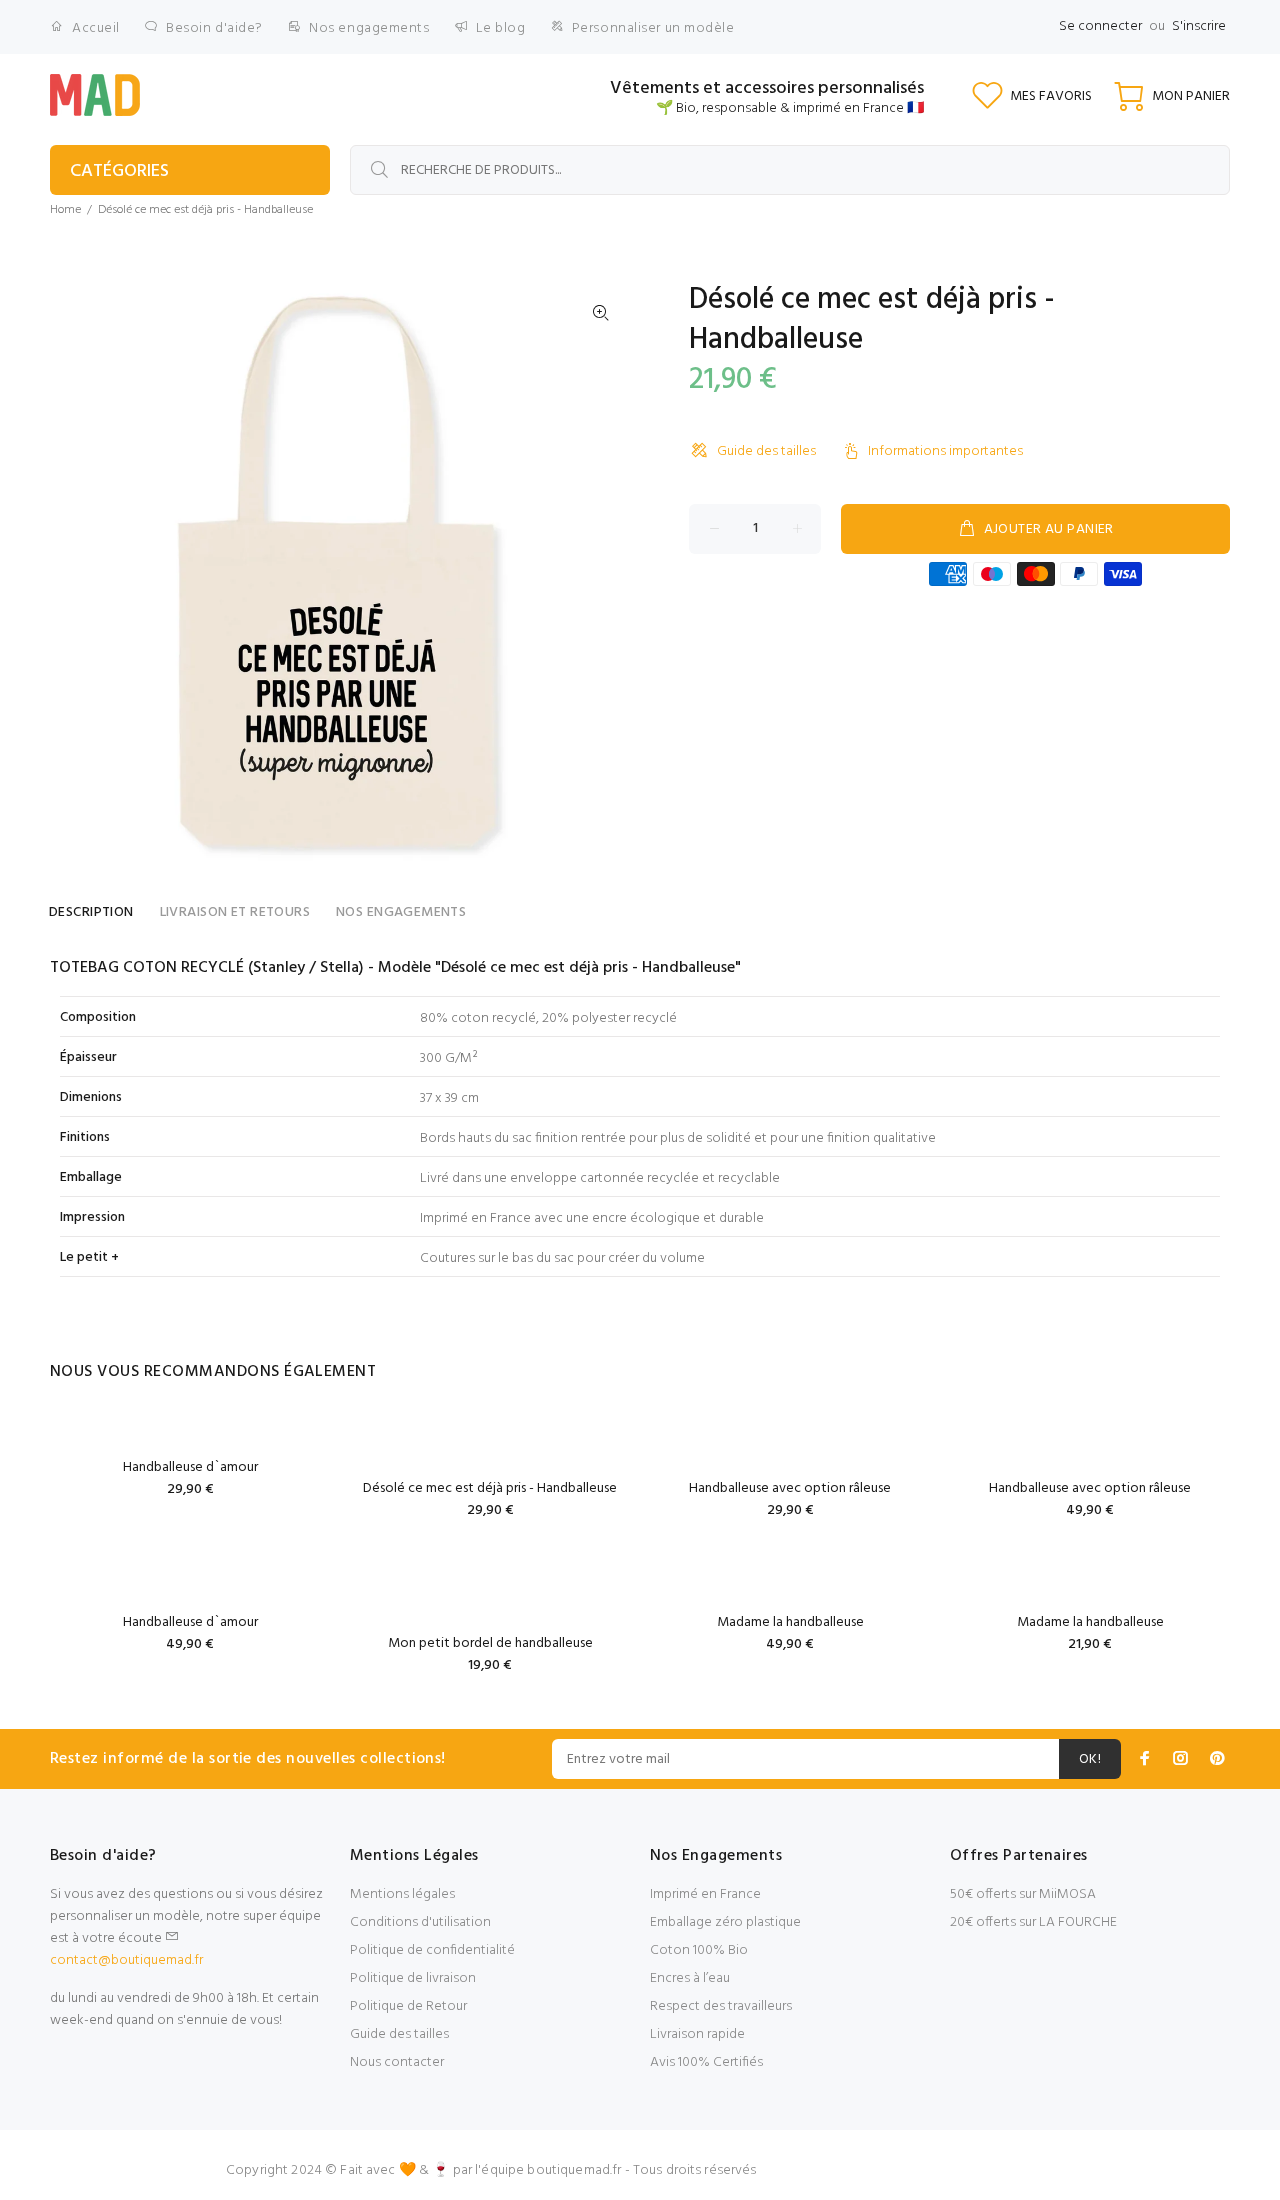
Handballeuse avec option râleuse (790, 1488)
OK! (1090, 1759)
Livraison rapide (697, 2034)
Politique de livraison (413, 1978)
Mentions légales (402, 1894)
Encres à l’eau (690, 1978)
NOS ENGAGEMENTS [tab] (401, 912)
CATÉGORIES (119, 171)
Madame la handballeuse (790, 1622)
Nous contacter (397, 2062)
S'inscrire (1199, 26)
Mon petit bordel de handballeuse (490, 1643)
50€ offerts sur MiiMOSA (1023, 1894)
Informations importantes (945, 451)
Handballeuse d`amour (190, 1467)
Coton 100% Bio (699, 1950)
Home (65, 210)
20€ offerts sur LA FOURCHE (1033, 1922)
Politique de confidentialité (432, 1950)
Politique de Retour (408, 2006)
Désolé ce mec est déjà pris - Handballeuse (490, 1488)
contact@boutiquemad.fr (126, 1960)
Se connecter (1100, 26)
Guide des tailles (766, 451)
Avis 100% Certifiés (706, 2062)
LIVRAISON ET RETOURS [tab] (235, 912)
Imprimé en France (705, 1894)
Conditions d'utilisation (420, 1922)
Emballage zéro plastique (725, 1922)
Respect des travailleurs (721, 2006)
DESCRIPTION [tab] (91, 912)
